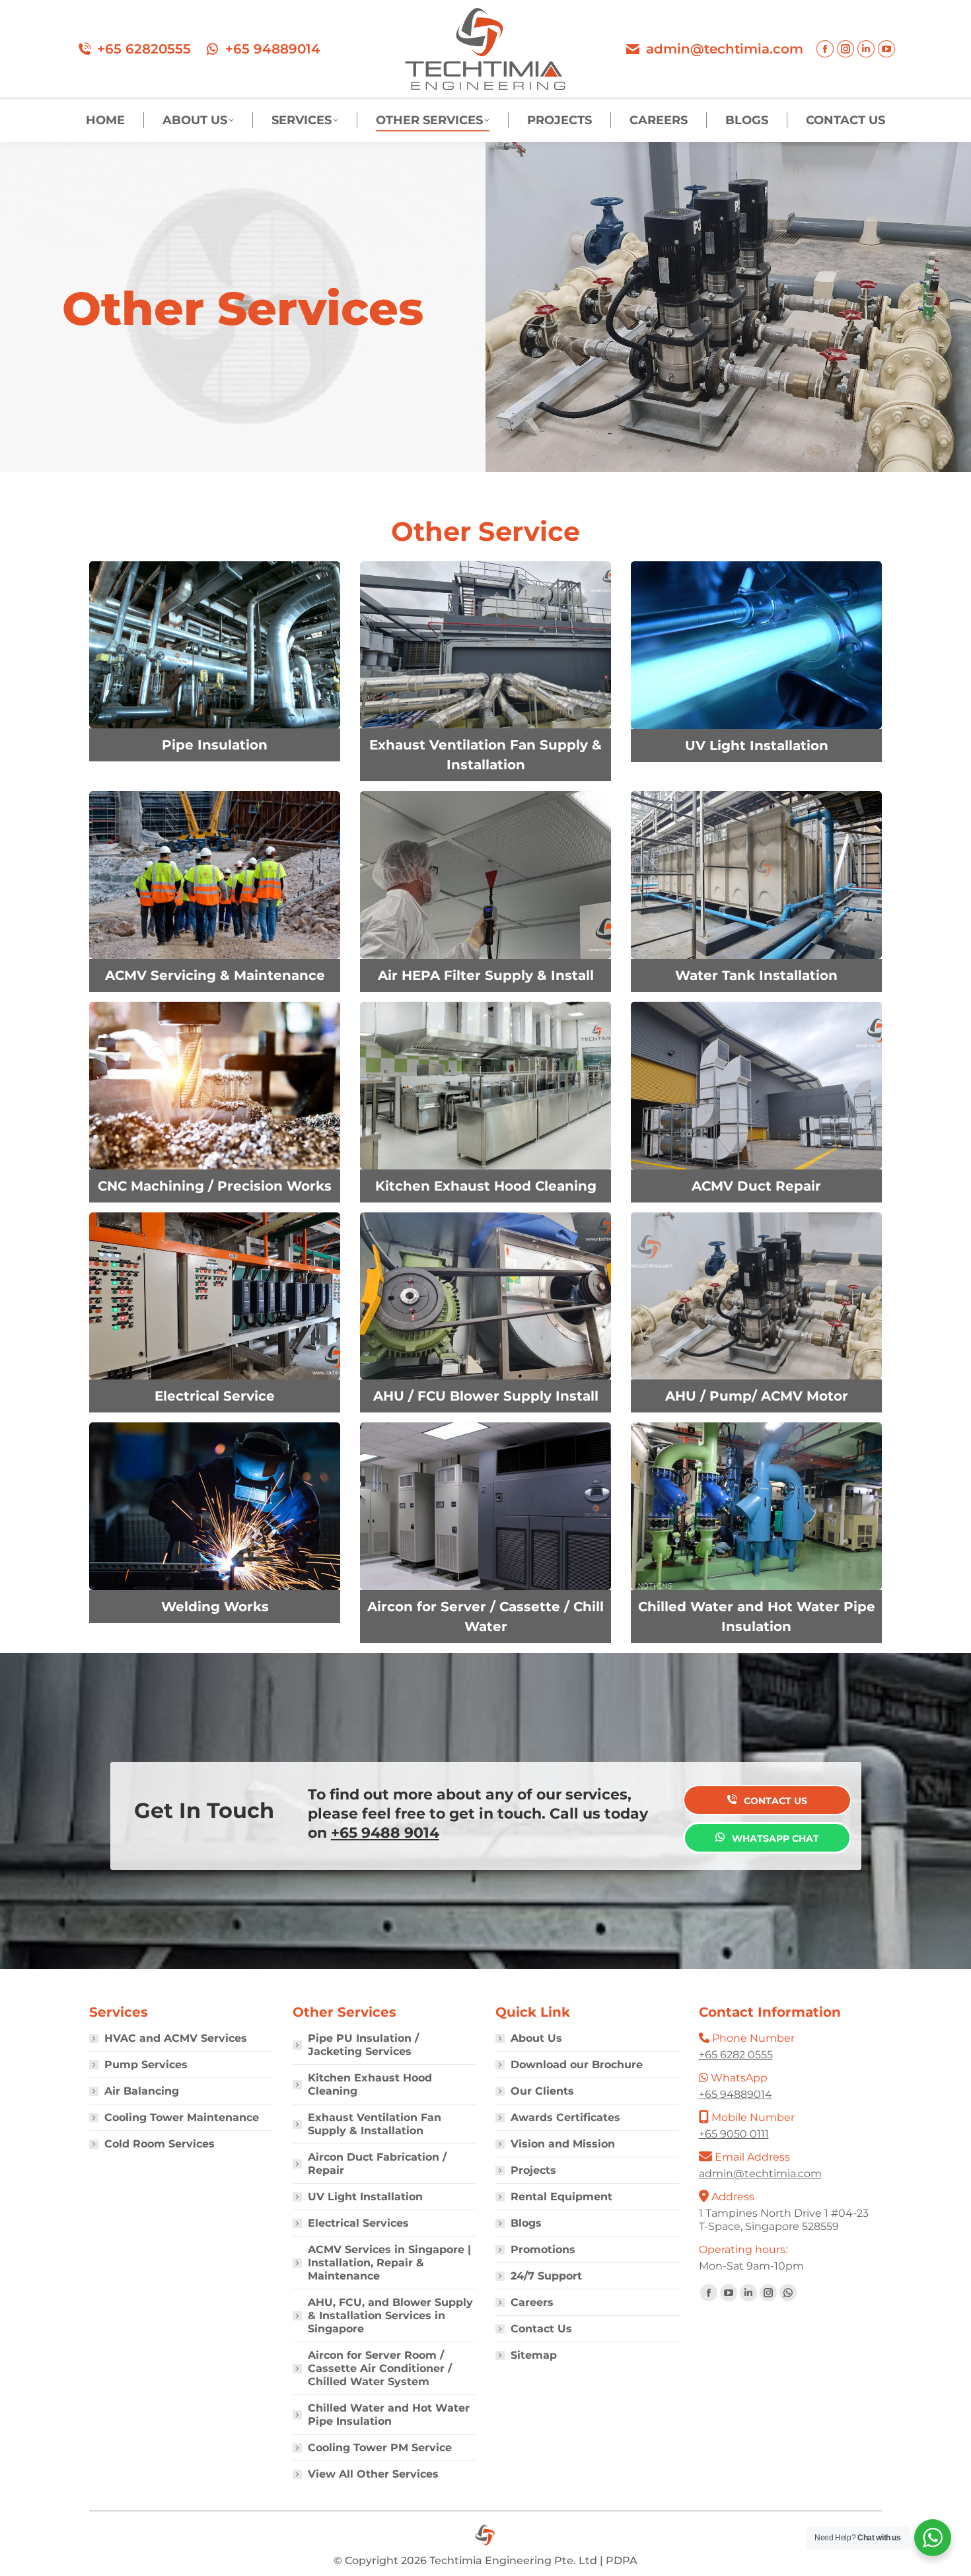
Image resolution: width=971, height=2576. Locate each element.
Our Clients (542, 2091)
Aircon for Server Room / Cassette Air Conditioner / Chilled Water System (380, 2368)
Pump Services (146, 2065)
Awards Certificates (565, 2117)
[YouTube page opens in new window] (886, 49)
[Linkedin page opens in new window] (866, 49)
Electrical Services (358, 2223)
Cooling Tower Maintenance (182, 2117)
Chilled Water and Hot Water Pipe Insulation (389, 2415)
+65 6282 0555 (736, 2055)
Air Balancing (142, 2091)
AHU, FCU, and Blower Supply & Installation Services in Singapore (390, 2315)
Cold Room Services (160, 2144)
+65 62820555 (144, 49)
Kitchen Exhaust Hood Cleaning (370, 2084)
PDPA (622, 2560)
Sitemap (534, 2355)
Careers (532, 2302)
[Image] (215, 645)
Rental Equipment (561, 2197)
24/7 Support (546, 2276)
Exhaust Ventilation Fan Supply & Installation (375, 2124)
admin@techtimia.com (725, 49)
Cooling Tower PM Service (380, 2448)
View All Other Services (373, 2474)
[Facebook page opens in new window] (825, 49)
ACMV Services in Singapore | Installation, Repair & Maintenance (389, 2263)
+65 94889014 (273, 49)
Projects (533, 2170)
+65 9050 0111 (734, 2134)
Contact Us (541, 2329)
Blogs (526, 2223)
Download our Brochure (577, 2065)
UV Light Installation (365, 2197)
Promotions (543, 2249)
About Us (536, 2038)
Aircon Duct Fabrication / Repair (377, 2164)
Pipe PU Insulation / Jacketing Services (363, 2045)
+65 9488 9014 (385, 1833)
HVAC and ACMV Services (176, 2038)
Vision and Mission (563, 2144)
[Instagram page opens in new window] (845, 49)
